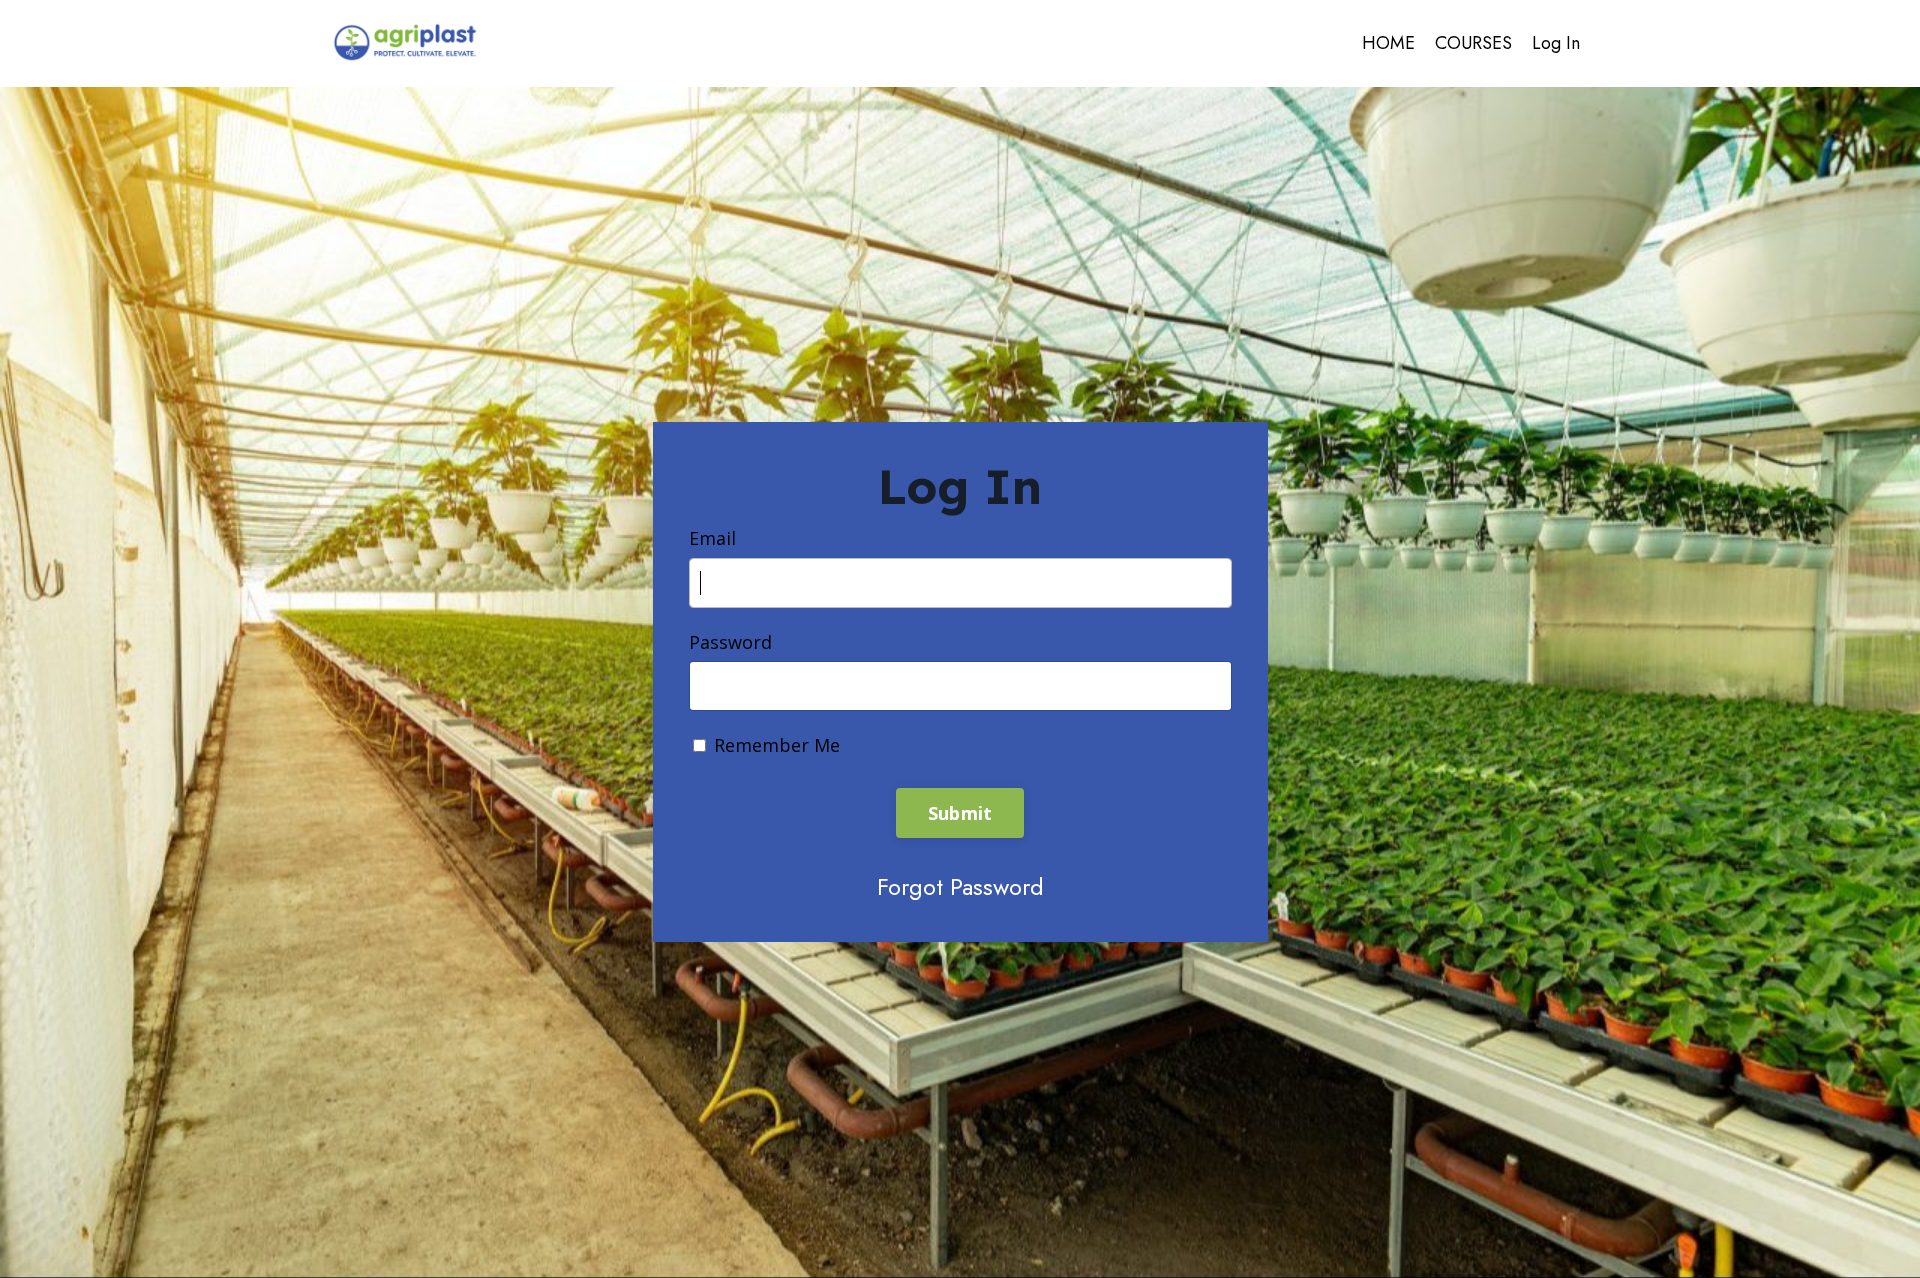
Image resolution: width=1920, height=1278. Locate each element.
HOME (1388, 43)
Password (730, 642)
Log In (1556, 43)
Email (712, 538)
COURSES (1473, 43)
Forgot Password (960, 886)
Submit (960, 813)
